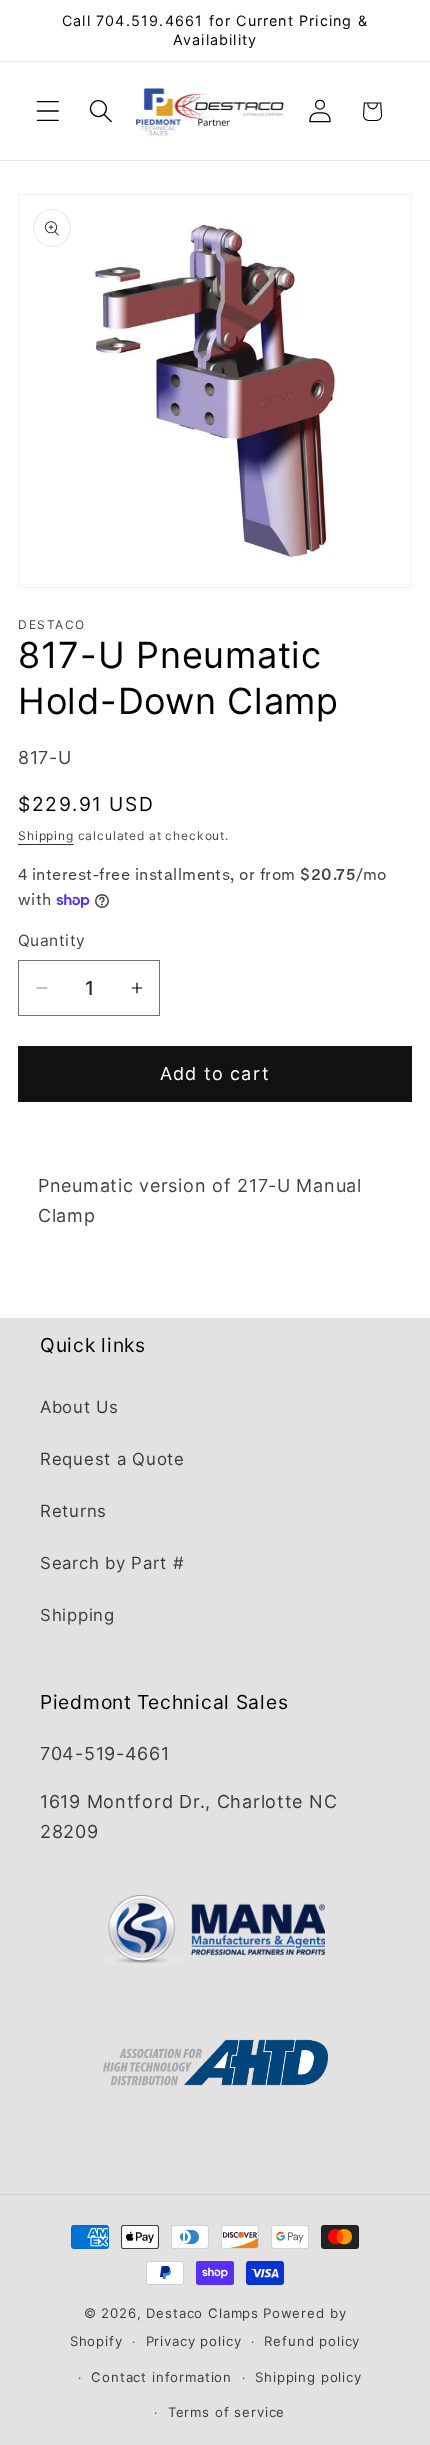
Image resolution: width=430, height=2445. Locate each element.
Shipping (46, 835)
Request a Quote (112, 1459)
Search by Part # (112, 1563)
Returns (73, 1511)
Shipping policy (308, 2377)
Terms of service (226, 2412)
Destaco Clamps (202, 2313)
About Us (79, 1407)
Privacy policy (194, 2341)
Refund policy (312, 2341)
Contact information (161, 2377)
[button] (48, 111)
